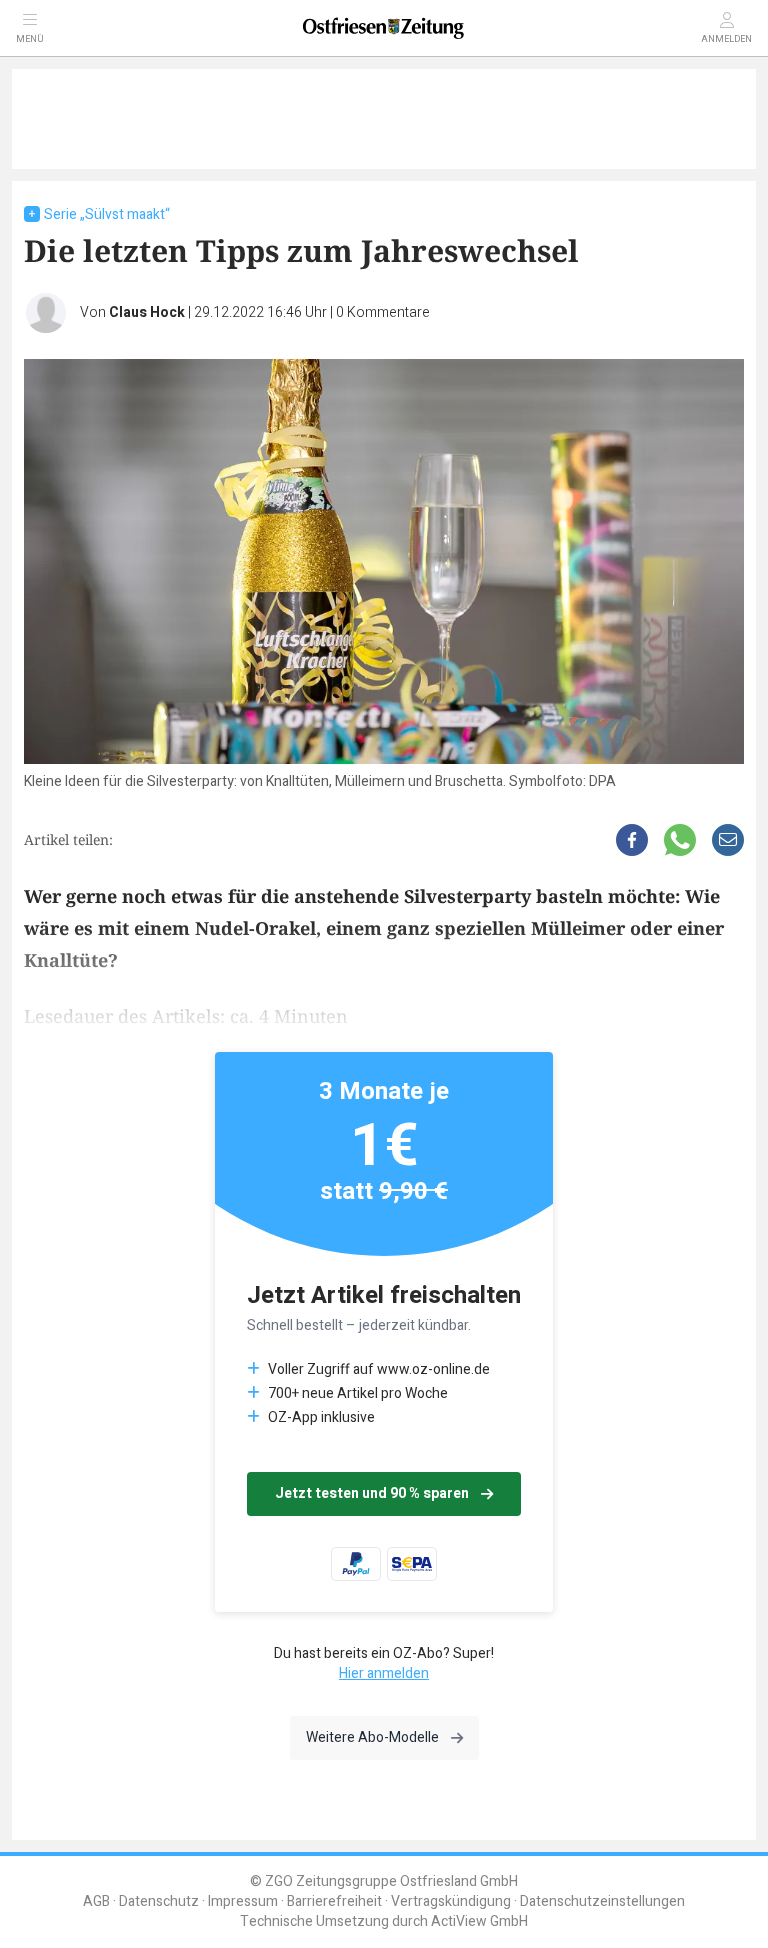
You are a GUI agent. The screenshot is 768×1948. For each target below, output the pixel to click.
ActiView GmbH (479, 1921)
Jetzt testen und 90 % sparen (372, 1493)
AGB (96, 1901)
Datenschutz (159, 1901)
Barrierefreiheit (334, 1901)
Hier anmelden (384, 1673)
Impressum (243, 1901)
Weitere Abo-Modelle (372, 1737)
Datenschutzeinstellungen (602, 1901)
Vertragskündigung (451, 1901)
